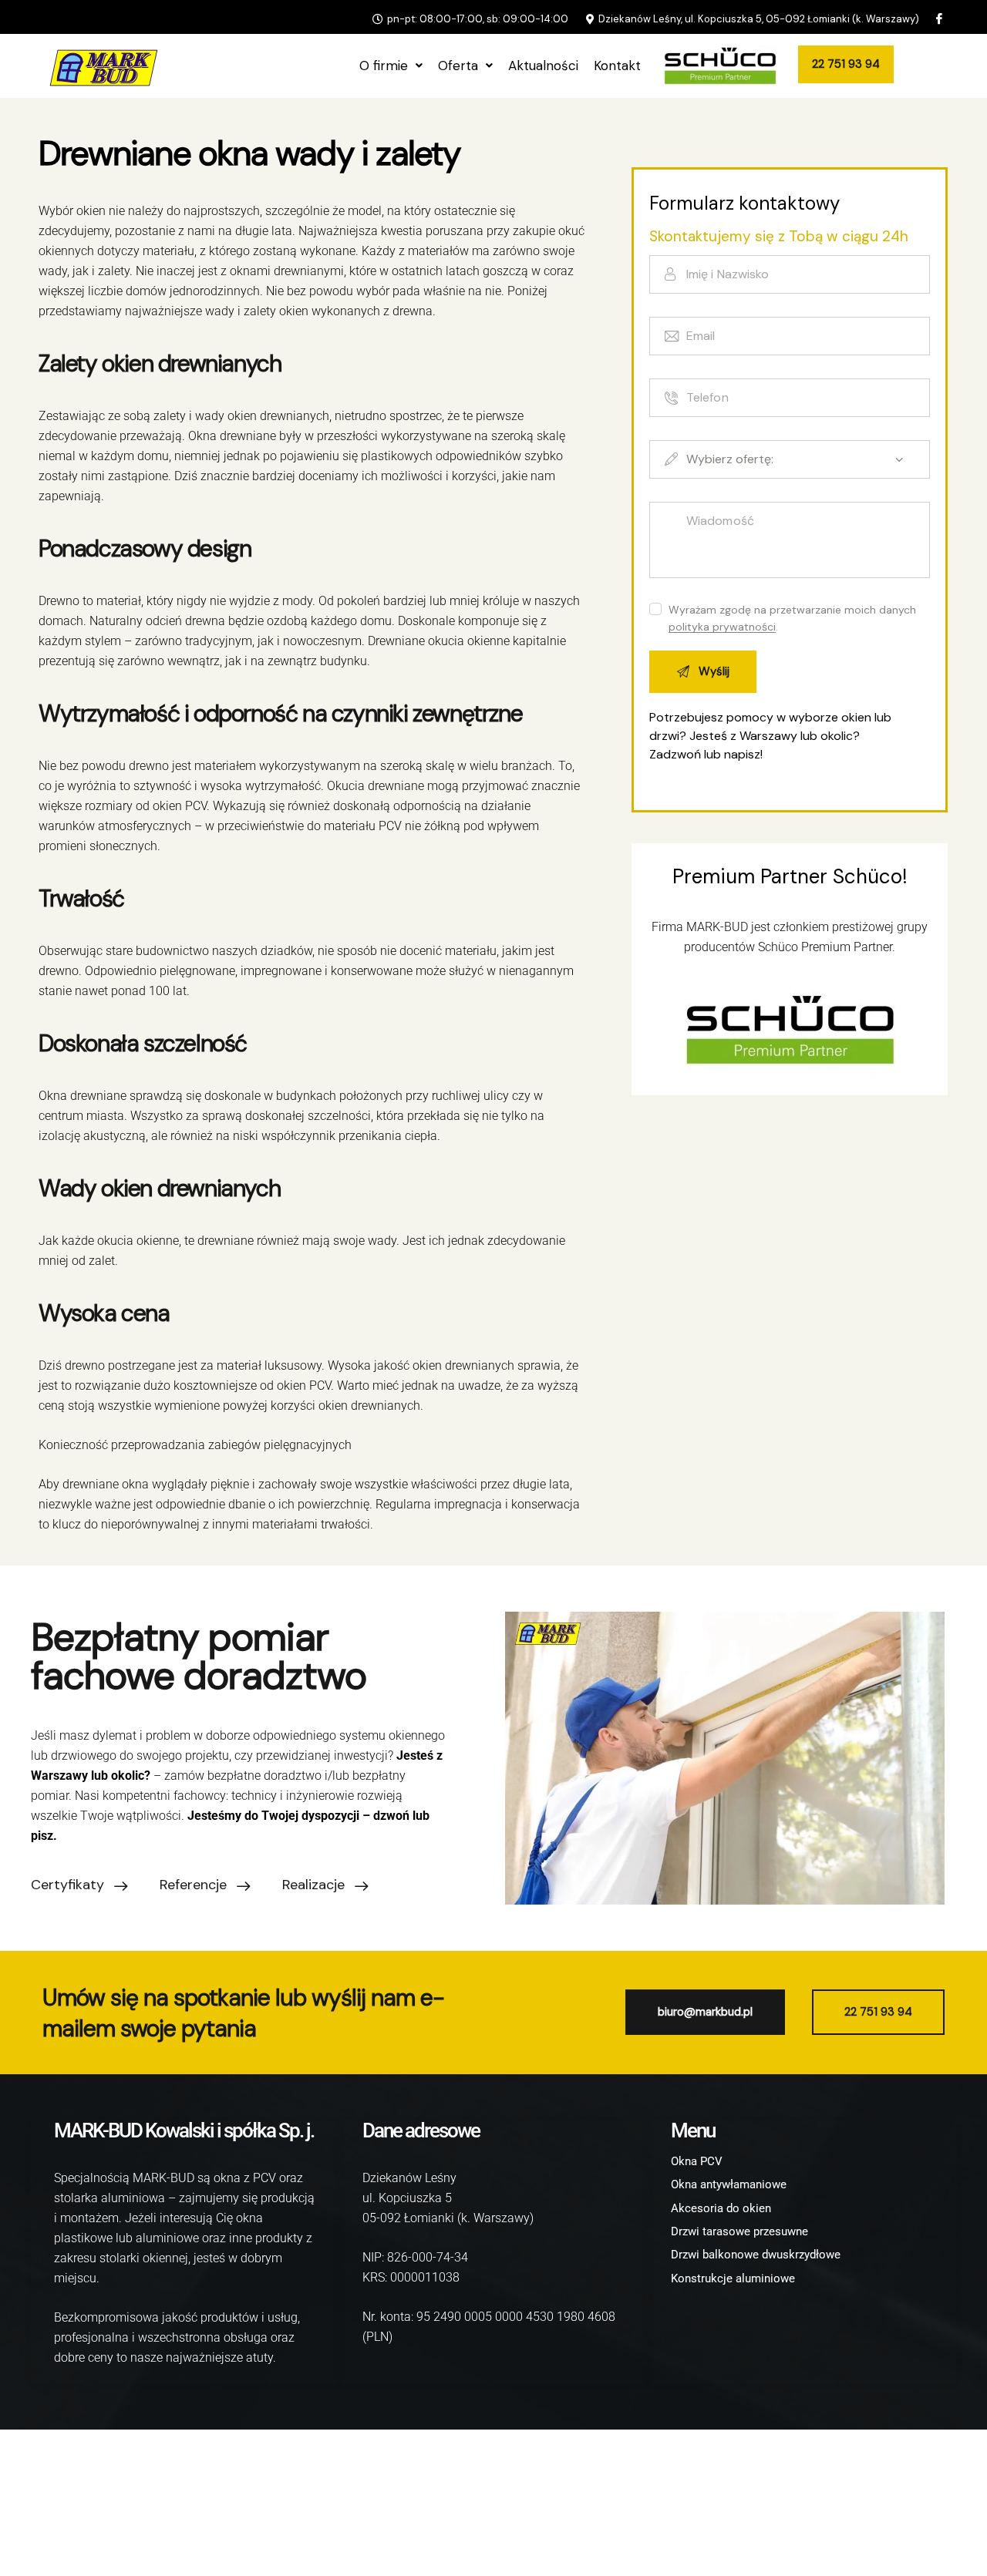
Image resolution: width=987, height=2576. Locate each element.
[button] (391, 66)
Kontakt (617, 66)
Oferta (458, 66)
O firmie (384, 66)
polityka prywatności (722, 627)
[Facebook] (938, 19)
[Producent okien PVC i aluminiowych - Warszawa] (100, 66)
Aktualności (543, 66)
